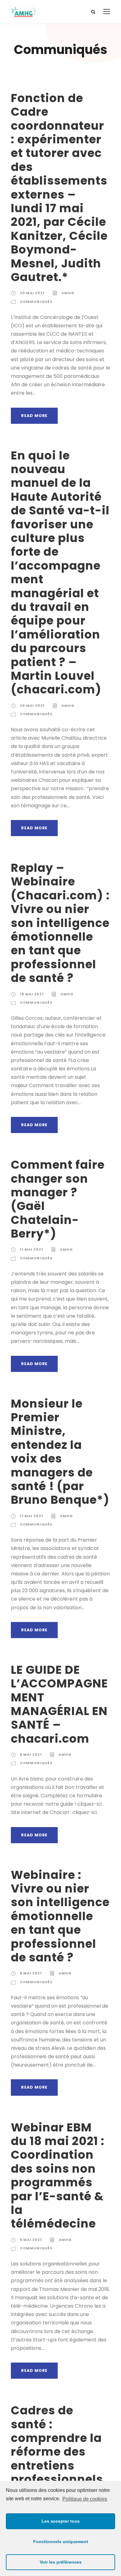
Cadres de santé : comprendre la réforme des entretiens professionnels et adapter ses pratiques (57, 2459)
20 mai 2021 (32, 293)
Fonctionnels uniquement (61, 2542)
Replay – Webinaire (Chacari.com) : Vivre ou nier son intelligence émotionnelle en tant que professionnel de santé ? (60, 923)
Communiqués (36, 302)
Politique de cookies (85, 2499)
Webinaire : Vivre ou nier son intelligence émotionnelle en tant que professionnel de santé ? (60, 1916)
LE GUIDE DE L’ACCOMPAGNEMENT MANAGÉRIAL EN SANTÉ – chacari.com (59, 1704)
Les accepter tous (61, 2521)
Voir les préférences (61, 2562)
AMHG (68, 293)
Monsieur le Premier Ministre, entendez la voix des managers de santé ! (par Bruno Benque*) (60, 1452)
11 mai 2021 (31, 1249)
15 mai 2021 (32, 994)
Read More (34, 416)
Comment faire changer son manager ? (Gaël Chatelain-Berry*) (58, 1199)
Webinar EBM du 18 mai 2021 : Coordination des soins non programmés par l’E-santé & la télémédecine (58, 2176)
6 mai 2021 (31, 1754)
